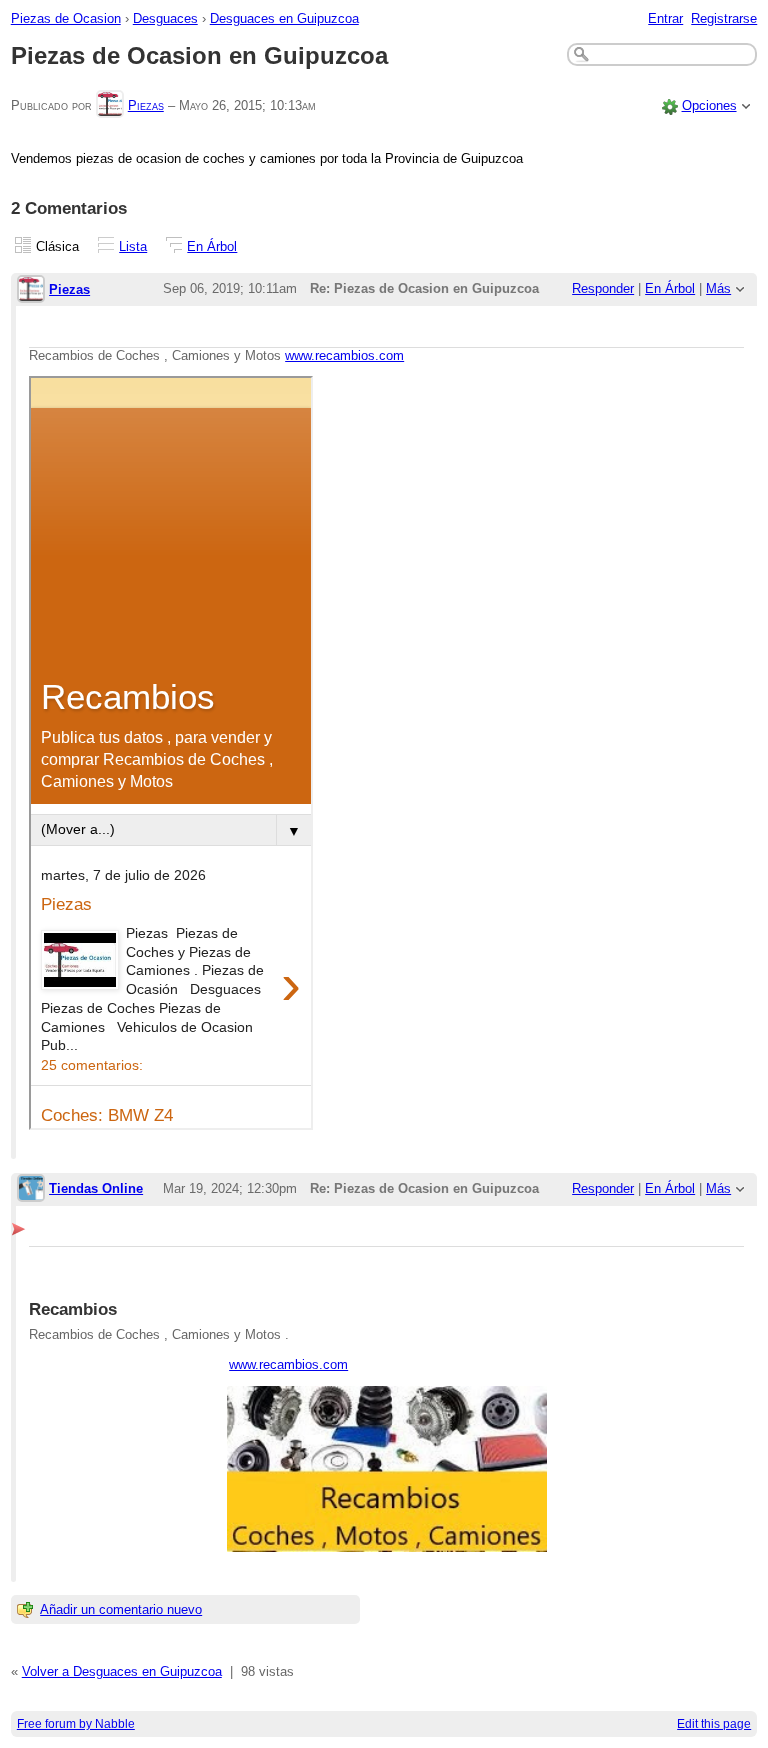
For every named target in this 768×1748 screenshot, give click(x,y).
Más (718, 288)
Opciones (709, 105)
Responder (603, 288)
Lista (133, 246)
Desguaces (165, 18)
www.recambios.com (344, 355)
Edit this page (714, 1724)
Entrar (665, 18)
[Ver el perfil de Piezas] (110, 105)
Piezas (146, 105)
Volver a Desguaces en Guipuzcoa (122, 1671)
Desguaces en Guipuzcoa (284, 18)
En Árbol (212, 246)
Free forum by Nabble (76, 1724)
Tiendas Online (96, 1188)
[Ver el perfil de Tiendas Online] (31, 1189)
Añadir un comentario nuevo (121, 1609)
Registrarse (724, 18)
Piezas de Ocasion (66, 18)
